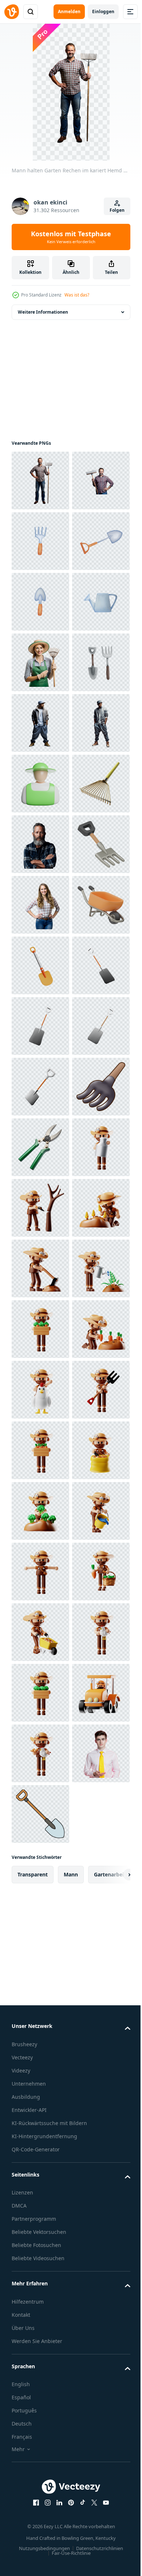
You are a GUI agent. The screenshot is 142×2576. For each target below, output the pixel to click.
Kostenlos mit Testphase (71, 237)
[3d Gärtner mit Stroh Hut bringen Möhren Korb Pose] (40, 2420)
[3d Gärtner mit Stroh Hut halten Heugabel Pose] (40, 2359)
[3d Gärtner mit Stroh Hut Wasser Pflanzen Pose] (40, 2117)
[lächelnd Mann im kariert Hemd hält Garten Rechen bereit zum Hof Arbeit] (40, 541)
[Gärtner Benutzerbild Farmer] (40, 1087)
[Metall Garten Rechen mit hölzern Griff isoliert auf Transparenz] (40, 1147)
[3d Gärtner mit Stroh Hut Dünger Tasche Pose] (40, 2481)
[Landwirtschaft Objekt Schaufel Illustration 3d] (40, 1450)
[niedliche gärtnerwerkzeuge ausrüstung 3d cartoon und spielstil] (40, 1753)
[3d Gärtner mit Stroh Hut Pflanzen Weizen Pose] (40, 1996)
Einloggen (103, 12)
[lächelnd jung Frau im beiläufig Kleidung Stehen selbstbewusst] (40, 1329)
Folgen (117, 210)
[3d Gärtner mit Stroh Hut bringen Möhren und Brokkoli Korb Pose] (40, 2178)
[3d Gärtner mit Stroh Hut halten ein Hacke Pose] (40, 2056)
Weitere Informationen (43, 312)
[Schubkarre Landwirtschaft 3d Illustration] (40, 1390)
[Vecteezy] (12, 12)
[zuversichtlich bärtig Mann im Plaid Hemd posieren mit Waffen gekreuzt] (40, 1208)
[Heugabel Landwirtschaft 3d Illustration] (40, 1268)
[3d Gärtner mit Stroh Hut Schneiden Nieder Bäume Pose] (40, 1935)
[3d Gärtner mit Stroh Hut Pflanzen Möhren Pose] (40, 2238)
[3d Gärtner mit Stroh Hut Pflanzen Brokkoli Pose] (40, 2541)
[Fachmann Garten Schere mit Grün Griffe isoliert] (40, 1814)
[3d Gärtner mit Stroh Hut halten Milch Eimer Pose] (40, 1875)
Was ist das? (77, 295)
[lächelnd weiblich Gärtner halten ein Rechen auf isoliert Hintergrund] (40, 844)
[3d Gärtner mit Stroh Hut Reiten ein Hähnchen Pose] (40, 2299)
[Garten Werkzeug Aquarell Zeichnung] (40, 905)
